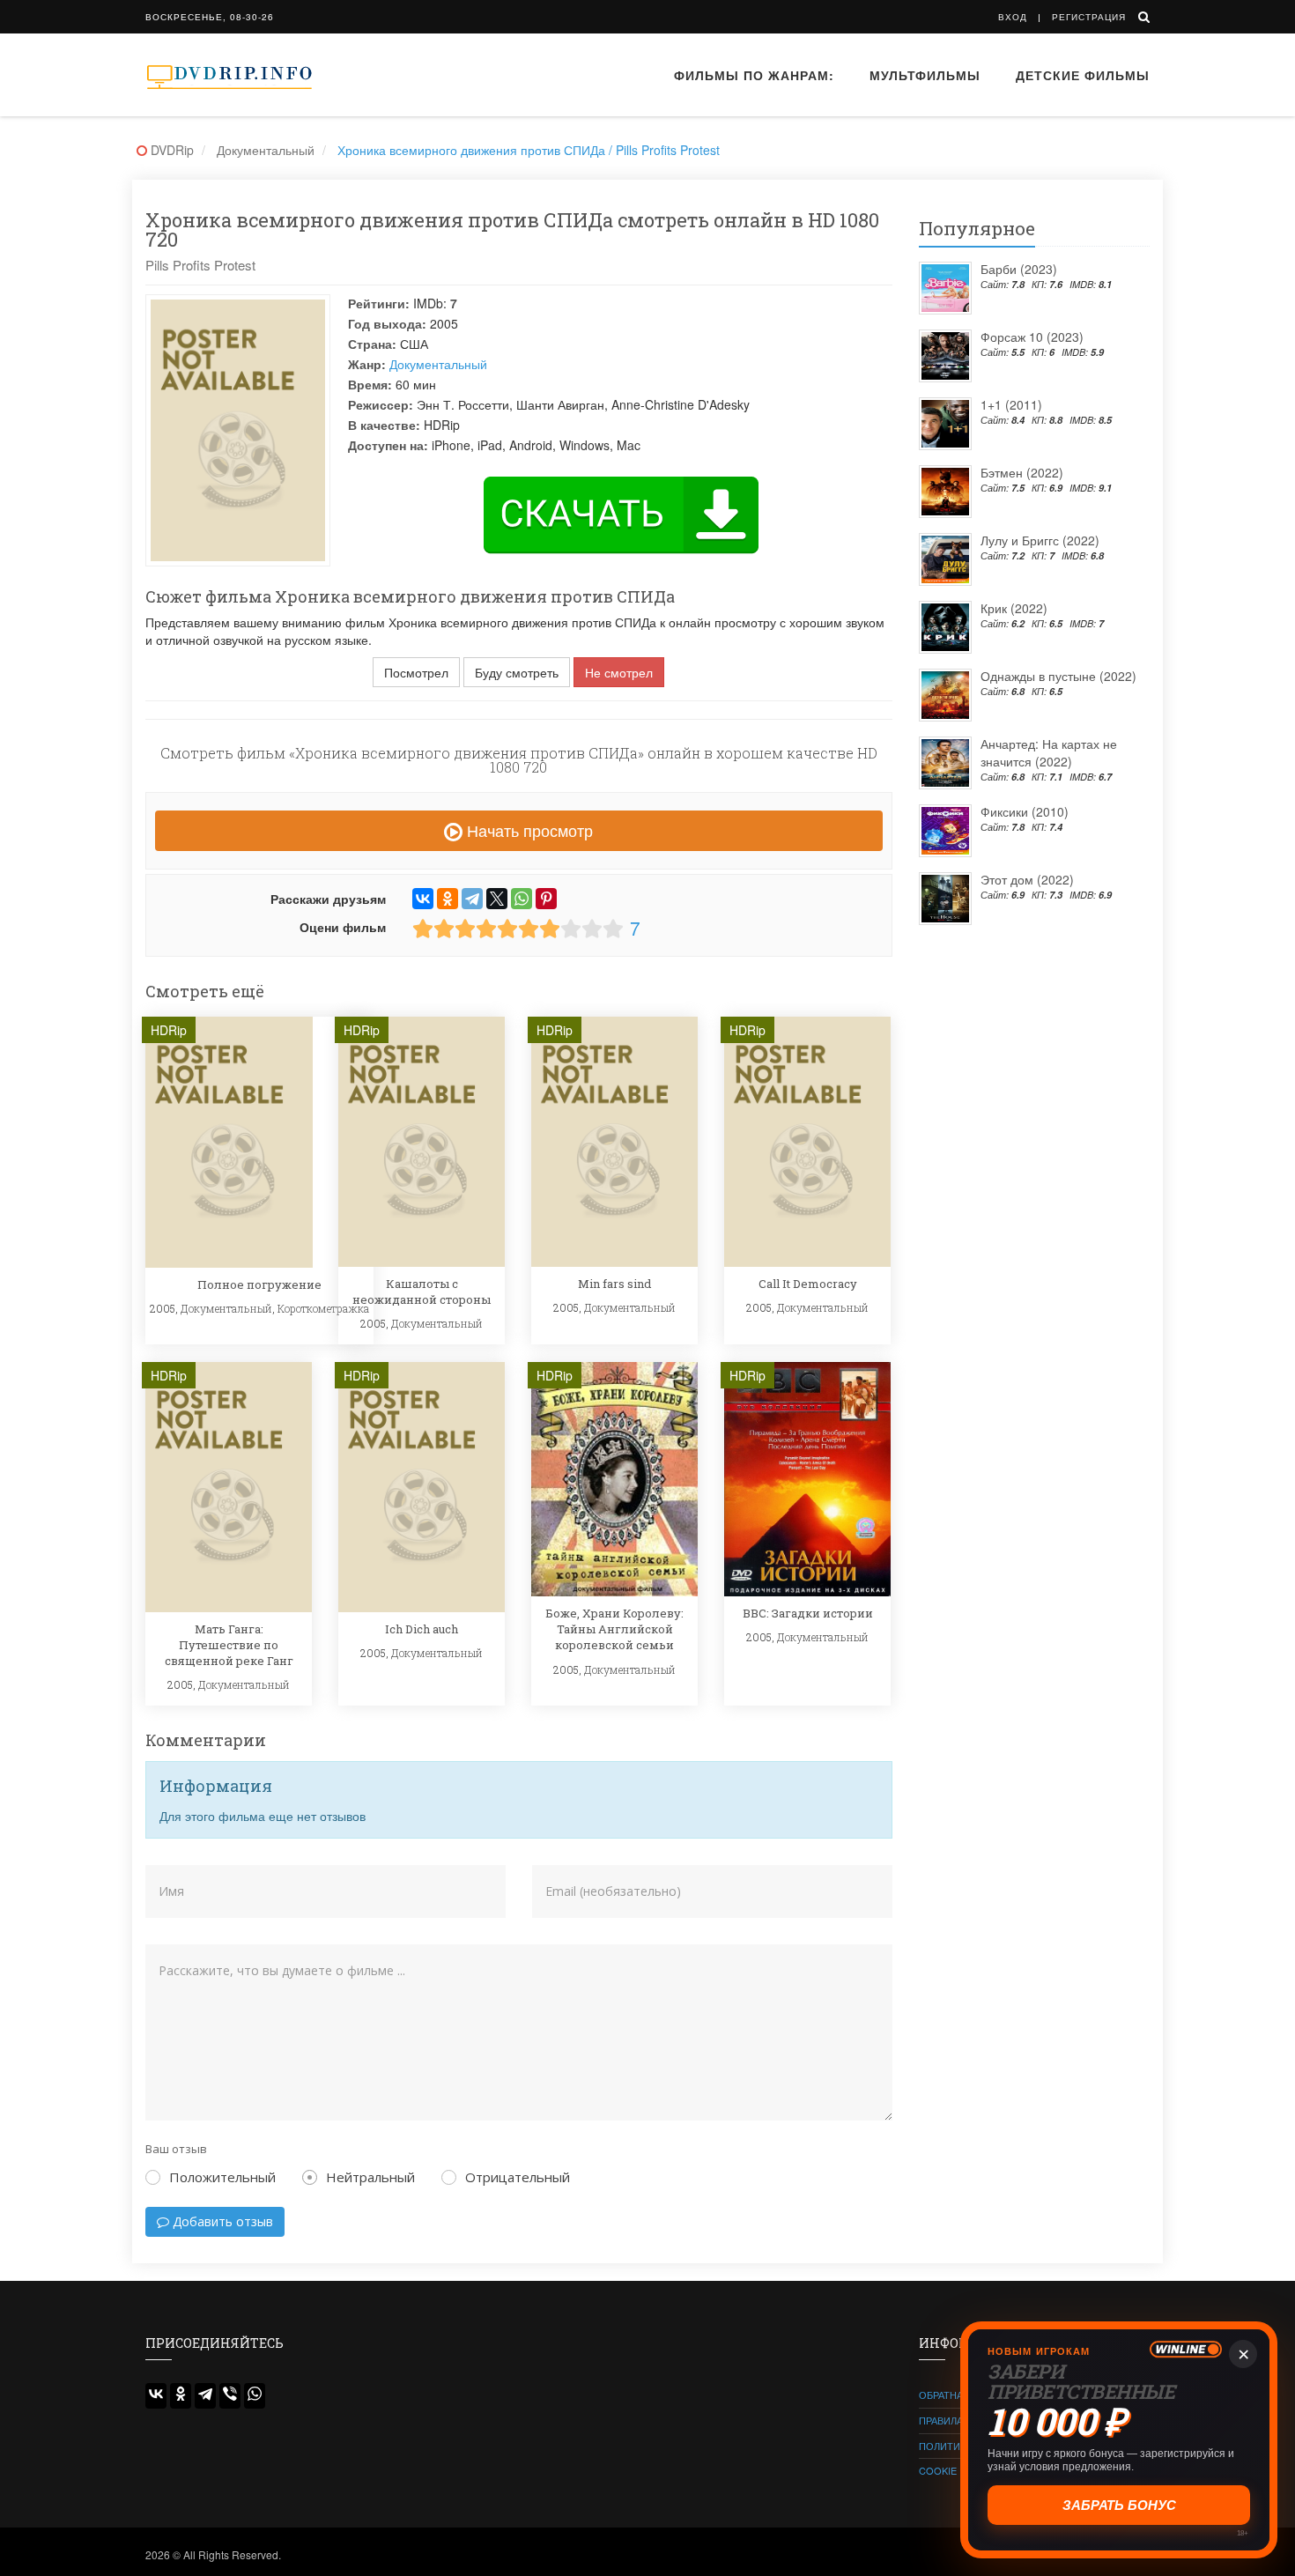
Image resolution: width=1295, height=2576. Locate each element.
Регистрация (1089, 17)
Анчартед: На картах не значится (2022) (1049, 752)
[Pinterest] (546, 899)
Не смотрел (619, 672)
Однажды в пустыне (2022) (1058, 676)
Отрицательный (518, 2177)
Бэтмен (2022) (1022, 472)
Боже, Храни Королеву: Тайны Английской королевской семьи (614, 1629)
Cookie (938, 2470)
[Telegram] (472, 899)
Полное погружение (259, 1284)
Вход (1013, 17)
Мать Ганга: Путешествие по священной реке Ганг (229, 1645)
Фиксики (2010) (1025, 811)
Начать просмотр (528, 830)
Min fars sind (614, 1284)
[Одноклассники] (448, 899)
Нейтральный (370, 2177)
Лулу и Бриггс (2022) (1040, 540)
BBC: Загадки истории (808, 1613)
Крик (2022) (1014, 608)
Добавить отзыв (221, 2221)
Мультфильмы (925, 75)
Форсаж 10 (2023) (1032, 337)
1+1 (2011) (1011, 404)
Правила (941, 2420)
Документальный (438, 364)
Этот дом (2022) (1027, 879)
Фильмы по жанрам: (754, 75)
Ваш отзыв (176, 2149)
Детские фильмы (1083, 75)
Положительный (222, 2177)
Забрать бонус (1119, 2505)
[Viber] (230, 2396)
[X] (497, 899)
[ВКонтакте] (423, 899)
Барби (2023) (1019, 269)
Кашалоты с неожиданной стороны (422, 1292)
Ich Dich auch (422, 1629)
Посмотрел (416, 672)
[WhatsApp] (522, 899)
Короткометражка (323, 1308)
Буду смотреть (517, 672)
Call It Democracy (808, 1284)
